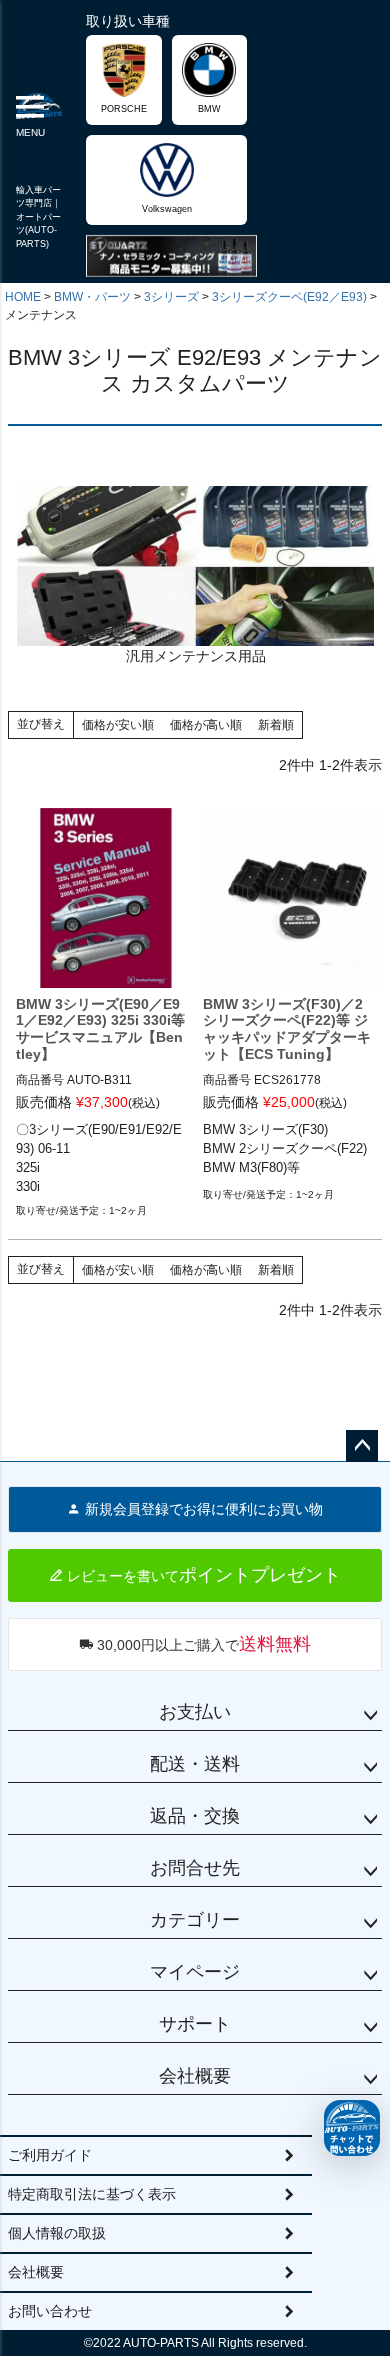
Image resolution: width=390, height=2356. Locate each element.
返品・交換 (195, 1816)
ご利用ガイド (50, 2155)
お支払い (195, 1712)
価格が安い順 (118, 725)
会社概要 (195, 2076)
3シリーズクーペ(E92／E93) (289, 297)
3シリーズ (171, 297)
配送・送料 (195, 1764)
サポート (195, 2024)
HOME (23, 297)
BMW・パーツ (92, 297)
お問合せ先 (195, 1868)
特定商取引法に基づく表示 (92, 2194)
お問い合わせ (50, 2311)
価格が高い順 (206, 725)
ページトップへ (362, 1446)
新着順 (276, 725)
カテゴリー (195, 1920)
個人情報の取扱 (57, 2233)
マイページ (195, 1972)
